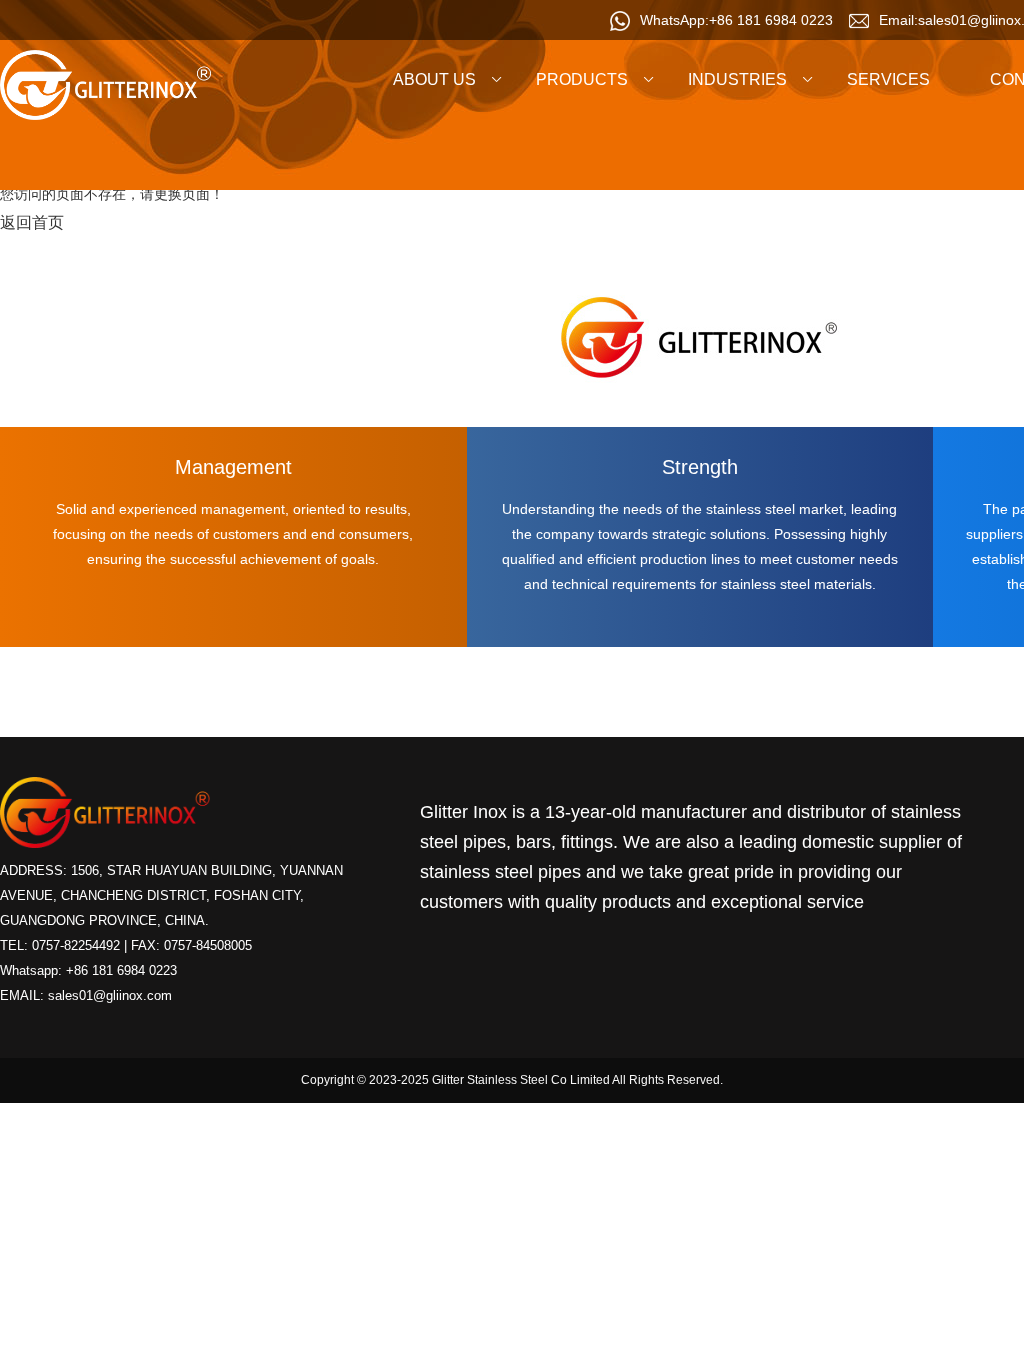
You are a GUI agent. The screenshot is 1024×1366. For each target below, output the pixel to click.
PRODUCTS (582, 79)
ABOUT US (434, 79)
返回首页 (32, 222)
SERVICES (888, 79)
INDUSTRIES (737, 79)
